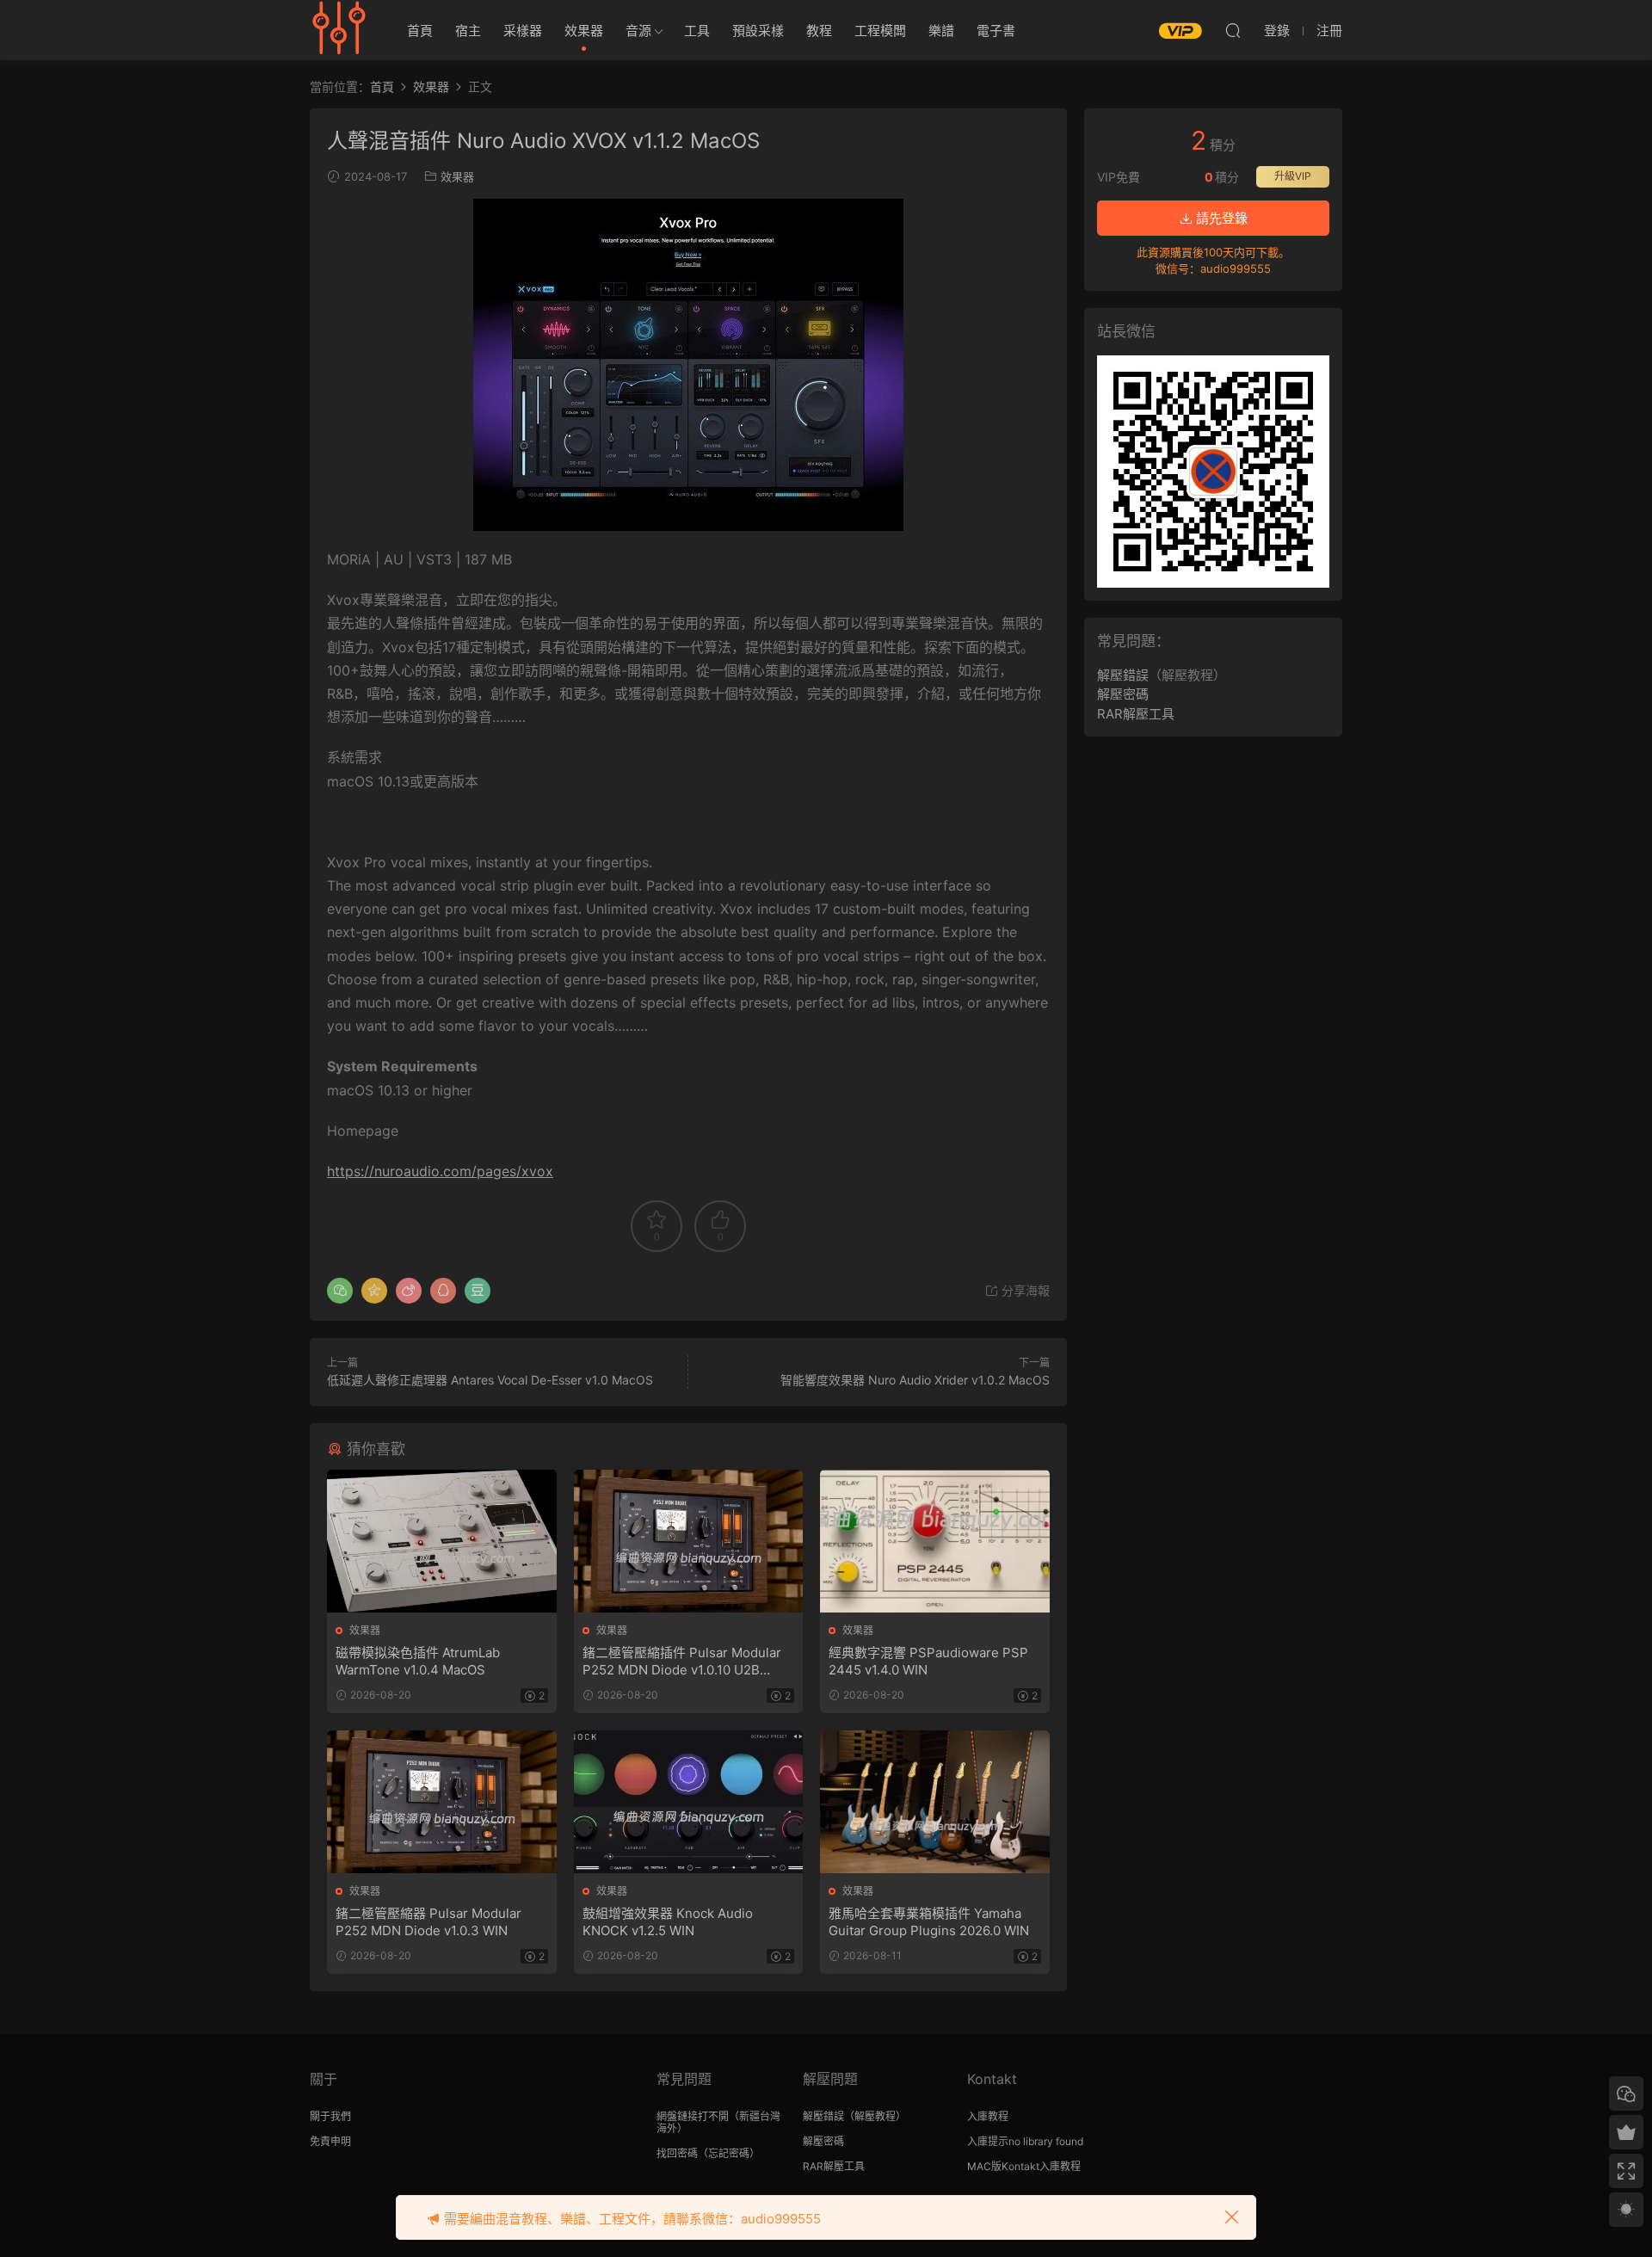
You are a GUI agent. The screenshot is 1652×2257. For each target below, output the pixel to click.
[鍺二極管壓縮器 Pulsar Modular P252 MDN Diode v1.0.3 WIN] (442, 1802)
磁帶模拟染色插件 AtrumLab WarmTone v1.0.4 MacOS (418, 1661)
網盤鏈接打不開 (693, 2116)
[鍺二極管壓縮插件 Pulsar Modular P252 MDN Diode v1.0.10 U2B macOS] (689, 1541)
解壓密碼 (1123, 694)
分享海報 (1024, 1290)
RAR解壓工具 (1136, 714)
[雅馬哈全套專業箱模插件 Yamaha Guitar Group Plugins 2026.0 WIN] (935, 1802)
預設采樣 (758, 31)
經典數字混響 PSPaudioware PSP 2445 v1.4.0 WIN (928, 1661)
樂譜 (941, 31)
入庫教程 (988, 2116)
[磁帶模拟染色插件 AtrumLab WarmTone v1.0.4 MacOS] (442, 1541)
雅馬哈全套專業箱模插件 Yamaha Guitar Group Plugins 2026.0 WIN (929, 1922)
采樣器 (523, 31)
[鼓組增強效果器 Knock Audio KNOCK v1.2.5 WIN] (689, 1802)
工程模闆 (880, 31)
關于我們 (330, 2116)
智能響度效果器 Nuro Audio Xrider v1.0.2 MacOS (915, 1380)
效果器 (584, 31)
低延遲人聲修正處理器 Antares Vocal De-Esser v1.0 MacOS (490, 1380)
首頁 (420, 31)
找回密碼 (677, 2153)
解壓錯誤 (1123, 675)
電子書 (996, 31)
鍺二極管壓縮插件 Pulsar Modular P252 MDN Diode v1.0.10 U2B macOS (682, 1662)
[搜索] (1233, 30)
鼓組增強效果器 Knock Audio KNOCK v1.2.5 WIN (668, 1922)
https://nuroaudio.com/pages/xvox (440, 1171)
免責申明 (330, 2141)
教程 (819, 31)
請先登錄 (1220, 218)
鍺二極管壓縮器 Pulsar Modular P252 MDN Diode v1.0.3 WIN (428, 1922)
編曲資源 (340, 30)
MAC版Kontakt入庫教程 (1024, 2166)
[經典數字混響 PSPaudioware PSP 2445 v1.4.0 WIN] (935, 1541)
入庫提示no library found (1025, 2141)
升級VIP (1293, 176)
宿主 (468, 31)
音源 (638, 31)
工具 (697, 31)
